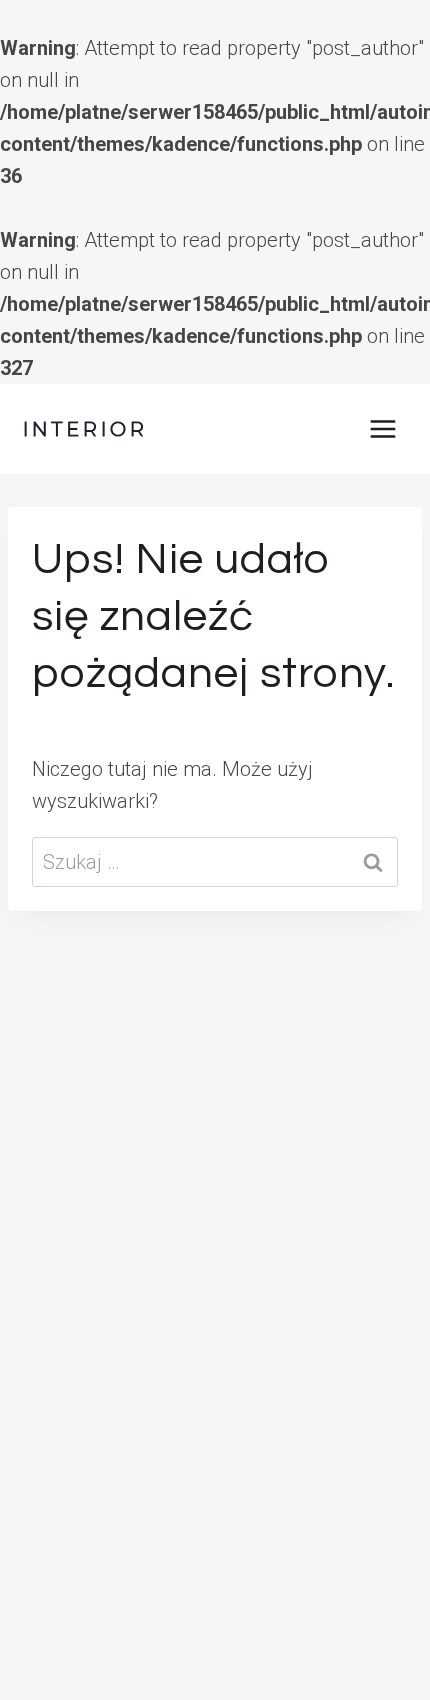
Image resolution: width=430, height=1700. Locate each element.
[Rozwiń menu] (382, 428)
